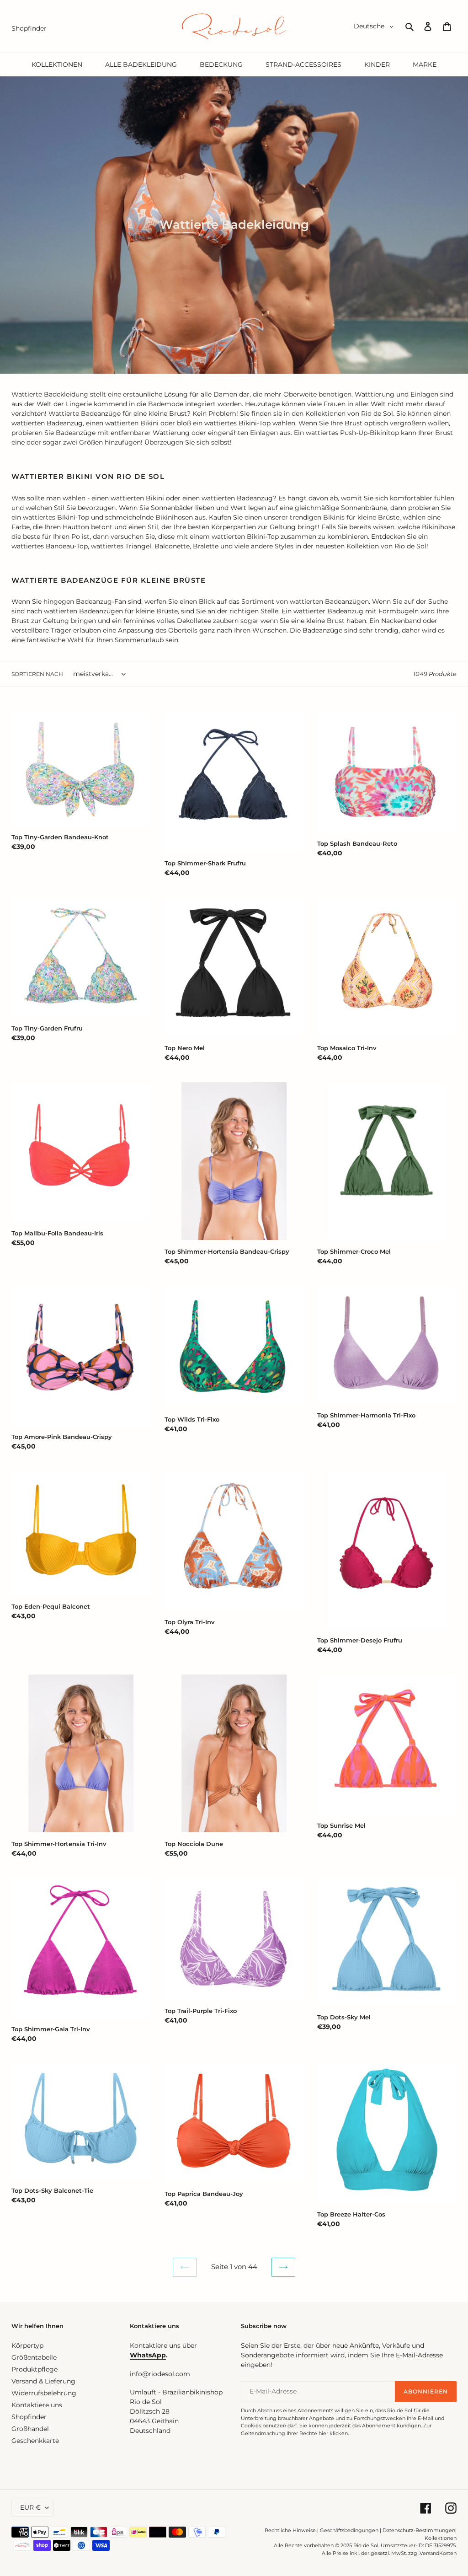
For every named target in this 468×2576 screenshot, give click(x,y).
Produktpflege (35, 2369)
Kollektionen (441, 2538)
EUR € (30, 2507)
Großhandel (30, 2429)
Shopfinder (29, 2417)
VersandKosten (438, 2553)
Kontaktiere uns (37, 2405)
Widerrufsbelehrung (44, 2393)
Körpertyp (27, 2345)
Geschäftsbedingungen (349, 2530)
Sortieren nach (37, 674)
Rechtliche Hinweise (290, 2530)
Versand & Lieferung (43, 2381)
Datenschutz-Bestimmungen (419, 2530)
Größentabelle (34, 2357)
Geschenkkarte (35, 2441)
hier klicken (333, 2433)
